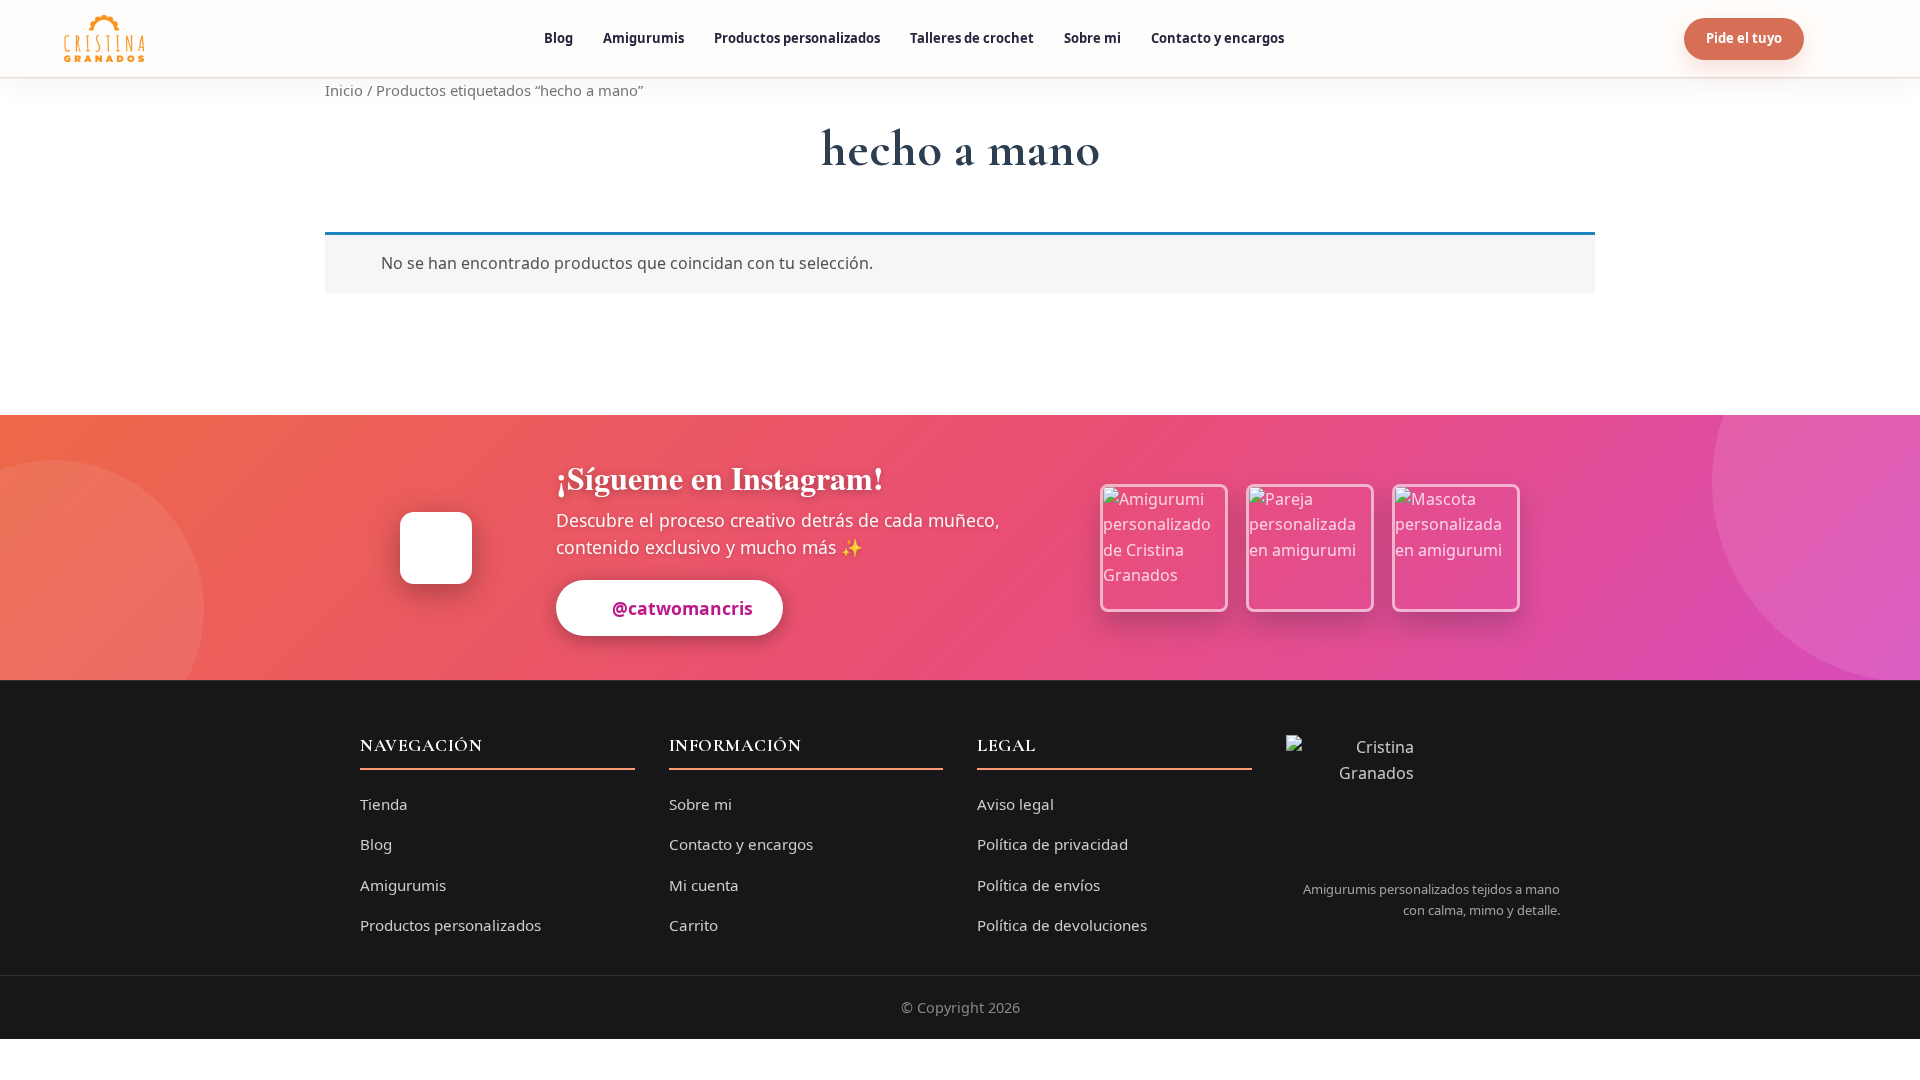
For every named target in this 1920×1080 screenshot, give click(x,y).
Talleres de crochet (972, 38)
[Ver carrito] (1837, 39)
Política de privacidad (1052, 844)
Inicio (344, 90)
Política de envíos (1038, 885)
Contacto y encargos (1217, 38)
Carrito (693, 925)
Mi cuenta (704, 885)
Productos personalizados (797, 38)
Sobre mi (1092, 38)
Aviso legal (1015, 804)
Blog (558, 38)
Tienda (384, 804)
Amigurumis (643, 38)
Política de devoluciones (1062, 925)
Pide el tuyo (1744, 38)
